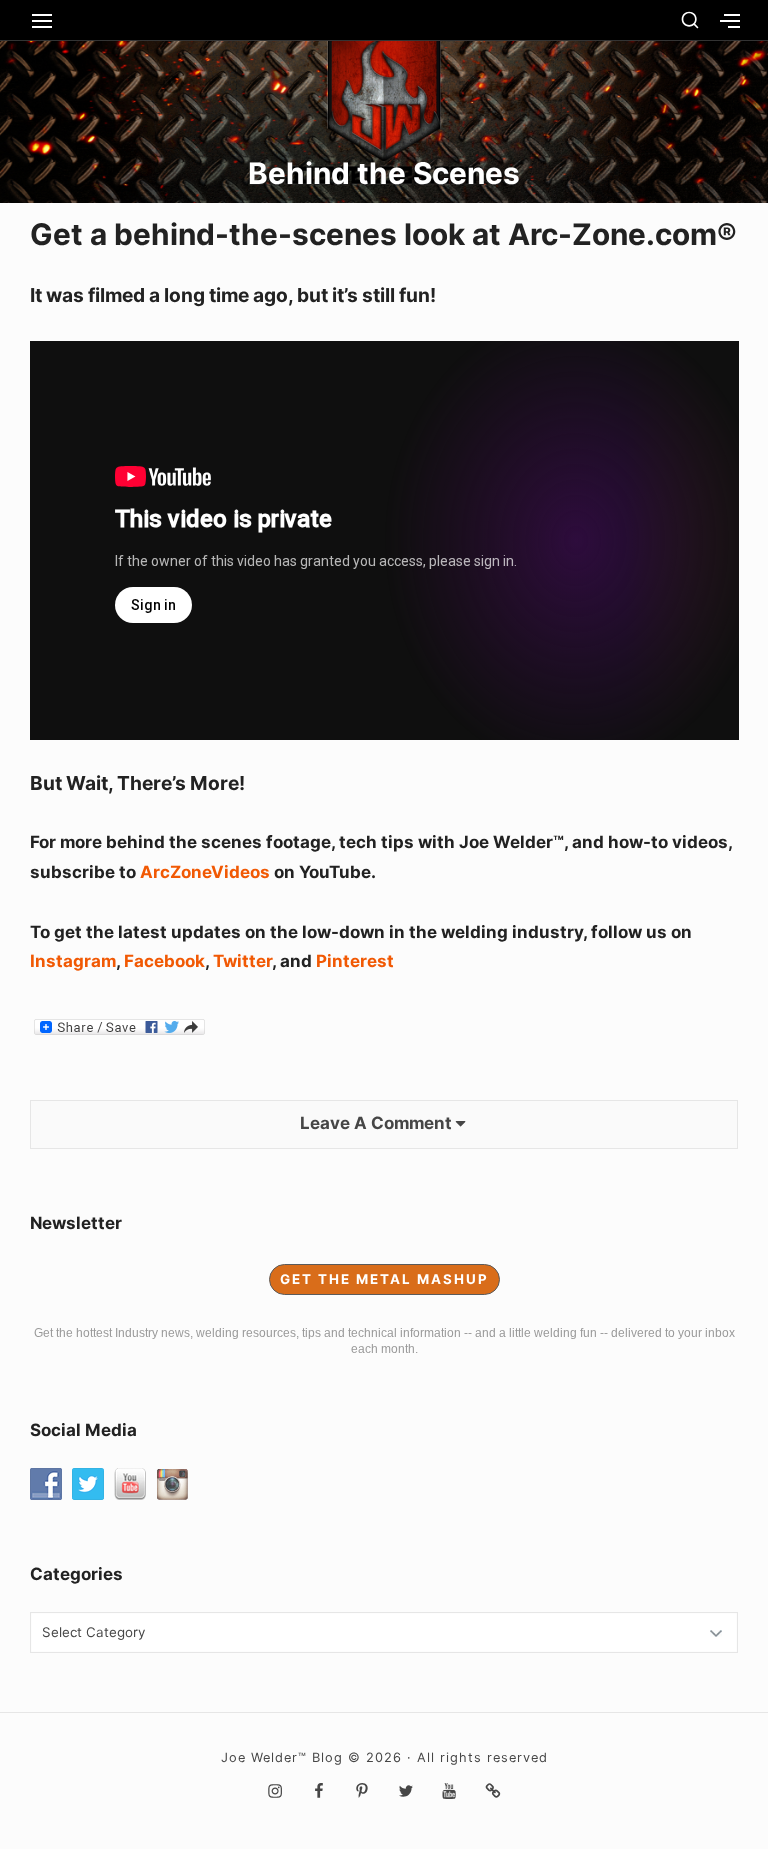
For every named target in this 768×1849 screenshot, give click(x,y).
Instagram (73, 961)
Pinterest (355, 961)
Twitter (242, 961)
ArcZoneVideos (207, 872)
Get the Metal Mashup (384, 1279)
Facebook (164, 961)
